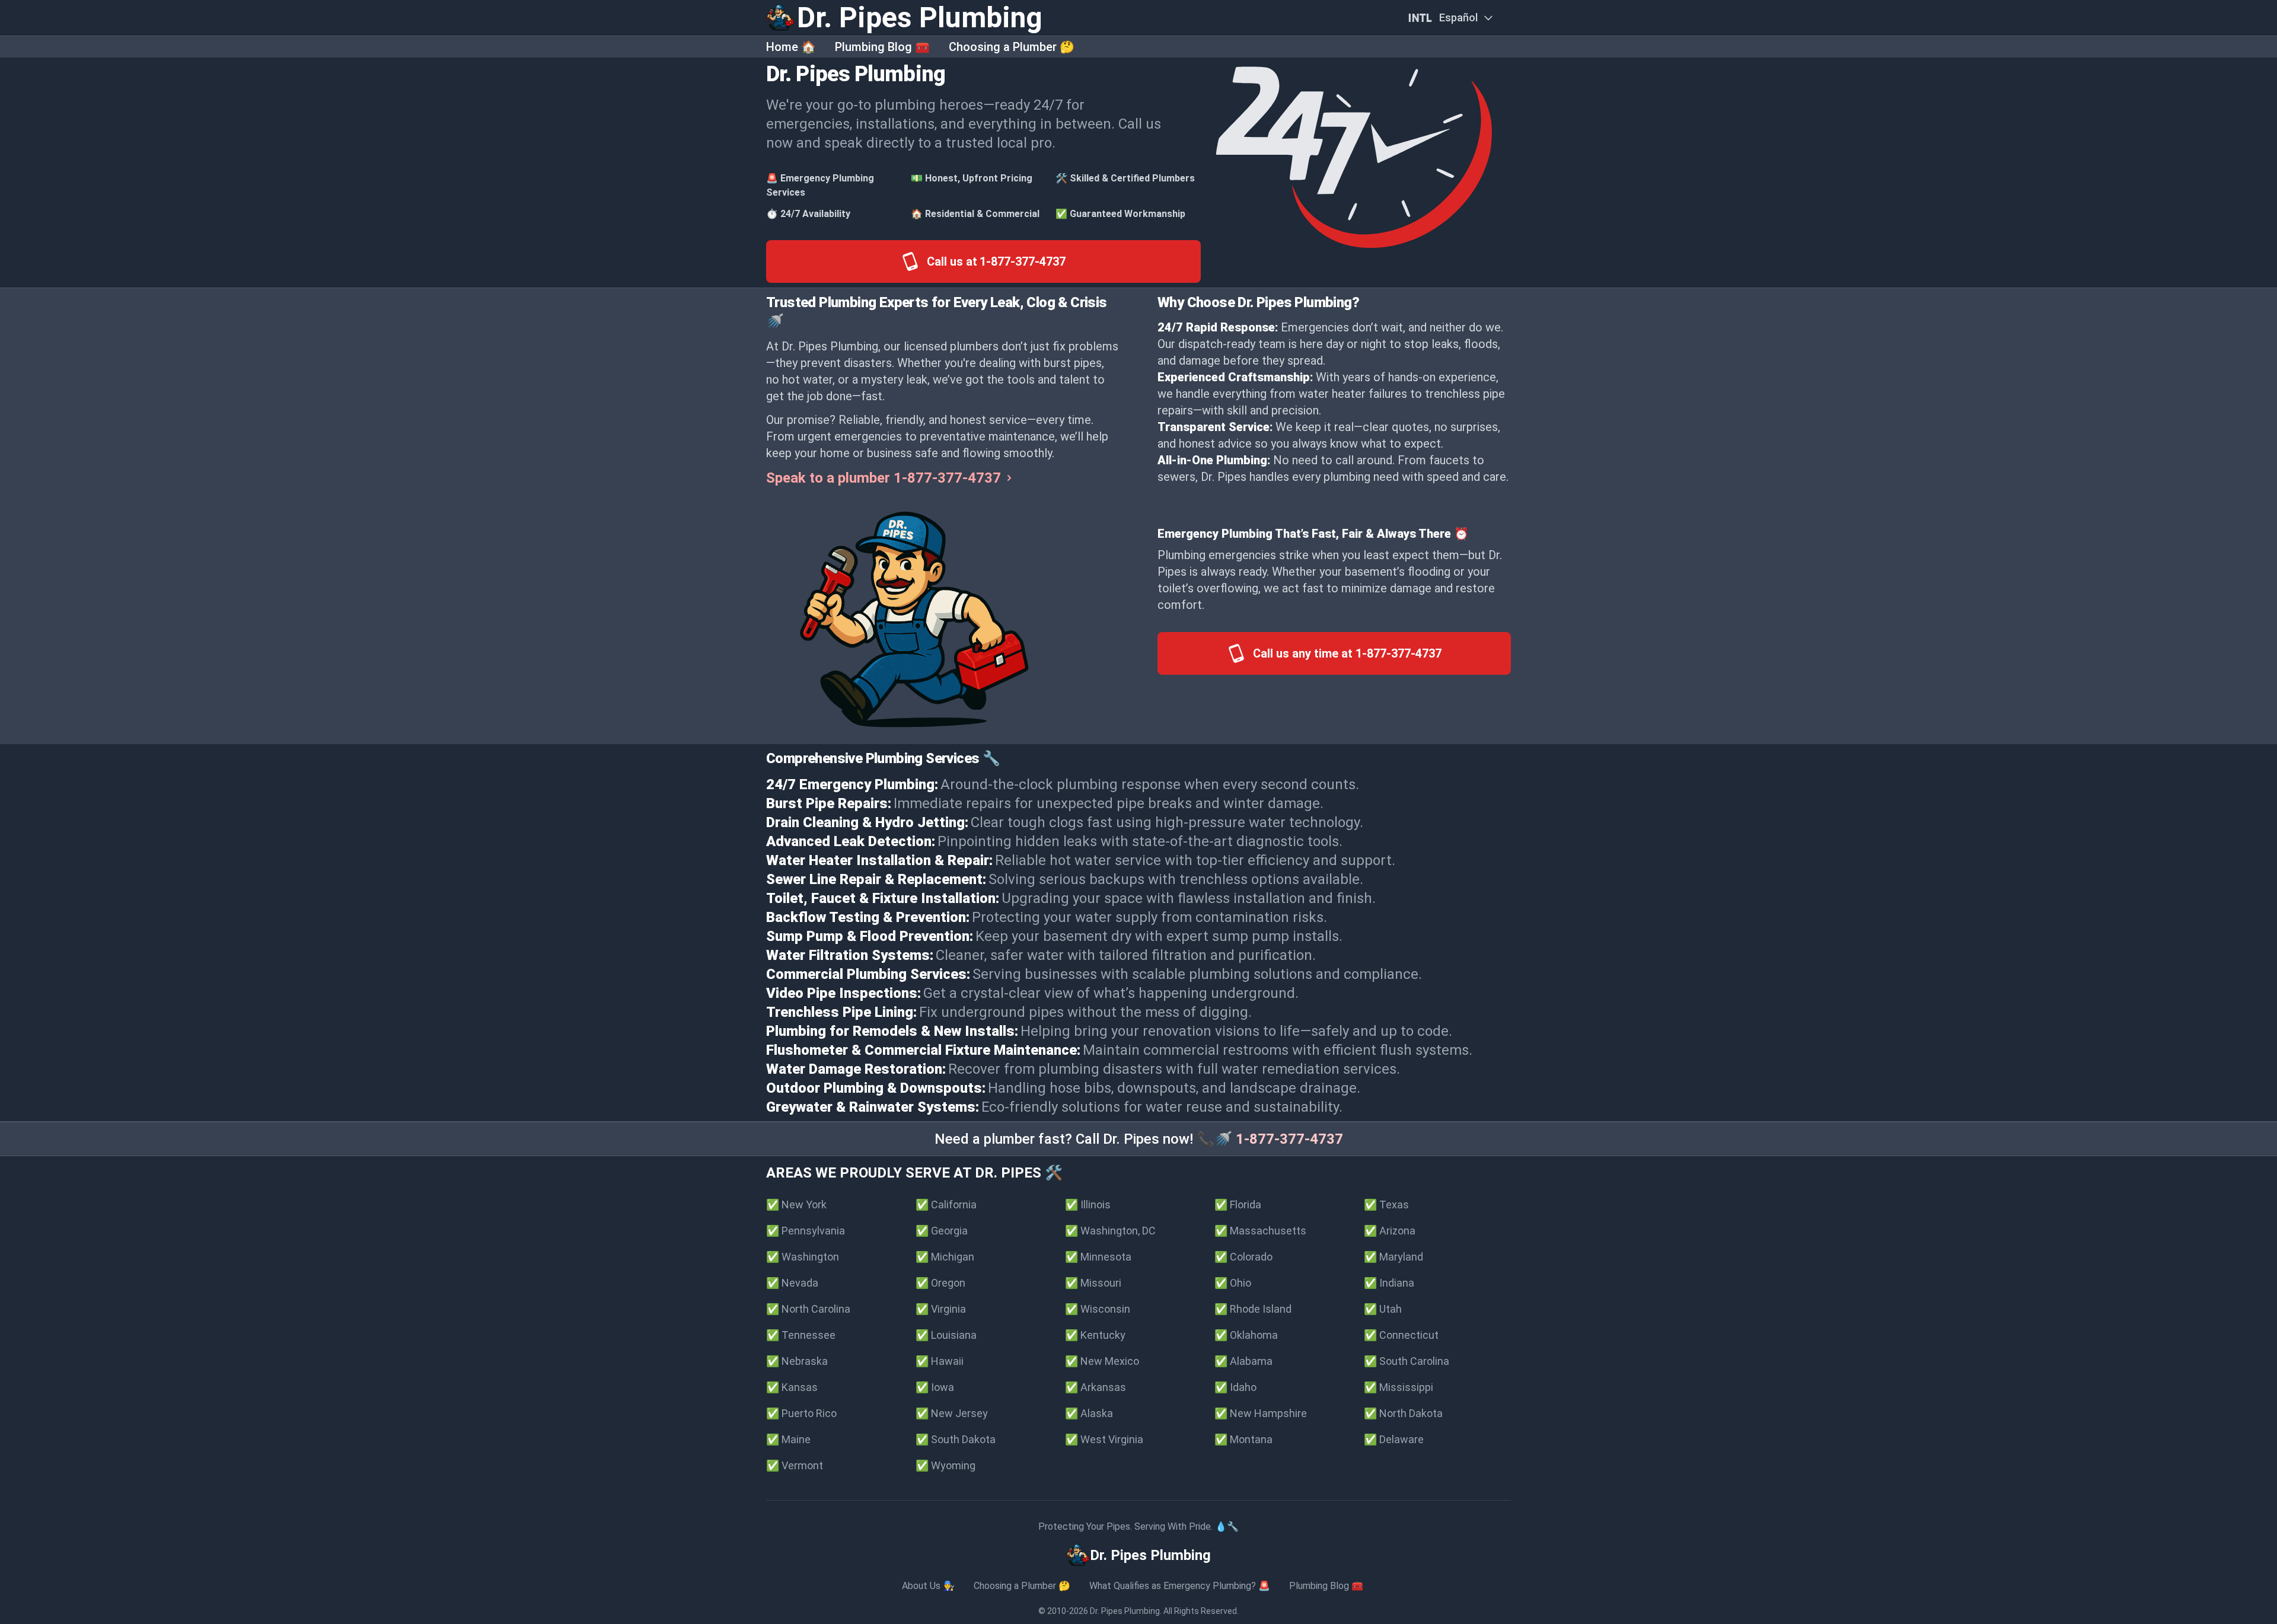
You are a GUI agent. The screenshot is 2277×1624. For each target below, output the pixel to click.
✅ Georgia (942, 1231)
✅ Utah (1383, 1309)
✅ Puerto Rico (801, 1413)
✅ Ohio (1233, 1283)
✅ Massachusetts (1260, 1231)
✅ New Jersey (952, 1413)
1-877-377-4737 (1289, 1139)
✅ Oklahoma (1246, 1335)
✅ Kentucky (1095, 1335)
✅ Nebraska (797, 1361)
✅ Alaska (1089, 1413)
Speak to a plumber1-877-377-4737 (884, 478)
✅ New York (796, 1205)
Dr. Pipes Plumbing (1125, 1611)
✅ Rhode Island (1253, 1309)
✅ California (946, 1205)
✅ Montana (1243, 1439)
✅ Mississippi (1399, 1387)
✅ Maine (788, 1439)
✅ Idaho (1235, 1387)
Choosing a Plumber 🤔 (1012, 47)
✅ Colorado (1243, 1257)
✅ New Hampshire (1261, 1413)
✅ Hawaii (940, 1361)
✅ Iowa (935, 1387)
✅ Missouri (1093, 1283)
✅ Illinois (1088, 1205)
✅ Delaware (1394, 1439)
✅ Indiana (1389, 1283)
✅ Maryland (1393, 1257)
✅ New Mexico (1102, 1361)
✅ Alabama (1243, 1361)
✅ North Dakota (1403, 1413)
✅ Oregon (940, 1283)
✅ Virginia (941, 1309)
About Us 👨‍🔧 (928, 1586)
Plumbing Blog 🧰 (882, 47)
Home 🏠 (791, 47)
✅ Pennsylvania (806, 1231)
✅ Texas (1386, 1205)
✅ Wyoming (945, 1465)
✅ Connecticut (1401, 1335)
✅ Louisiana (946, 1335)
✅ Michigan (945, 1257)
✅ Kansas (792, 1387)
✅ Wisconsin (1098, 1309)
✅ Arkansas (1096, 1387)
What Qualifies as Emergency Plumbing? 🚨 (1180, 1586)
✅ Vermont (795, 1465)
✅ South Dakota (956, 1439)
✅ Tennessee (801, 1335)
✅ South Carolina (1407, 1361)
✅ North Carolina (808, 1309)
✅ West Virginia (1104, 1439)
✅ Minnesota (1098, 1257)
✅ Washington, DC (1110, 1231)
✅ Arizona (1390, 1231)
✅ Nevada (792, 1283)
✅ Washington (803, 1257)
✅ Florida (1238, 1205)
